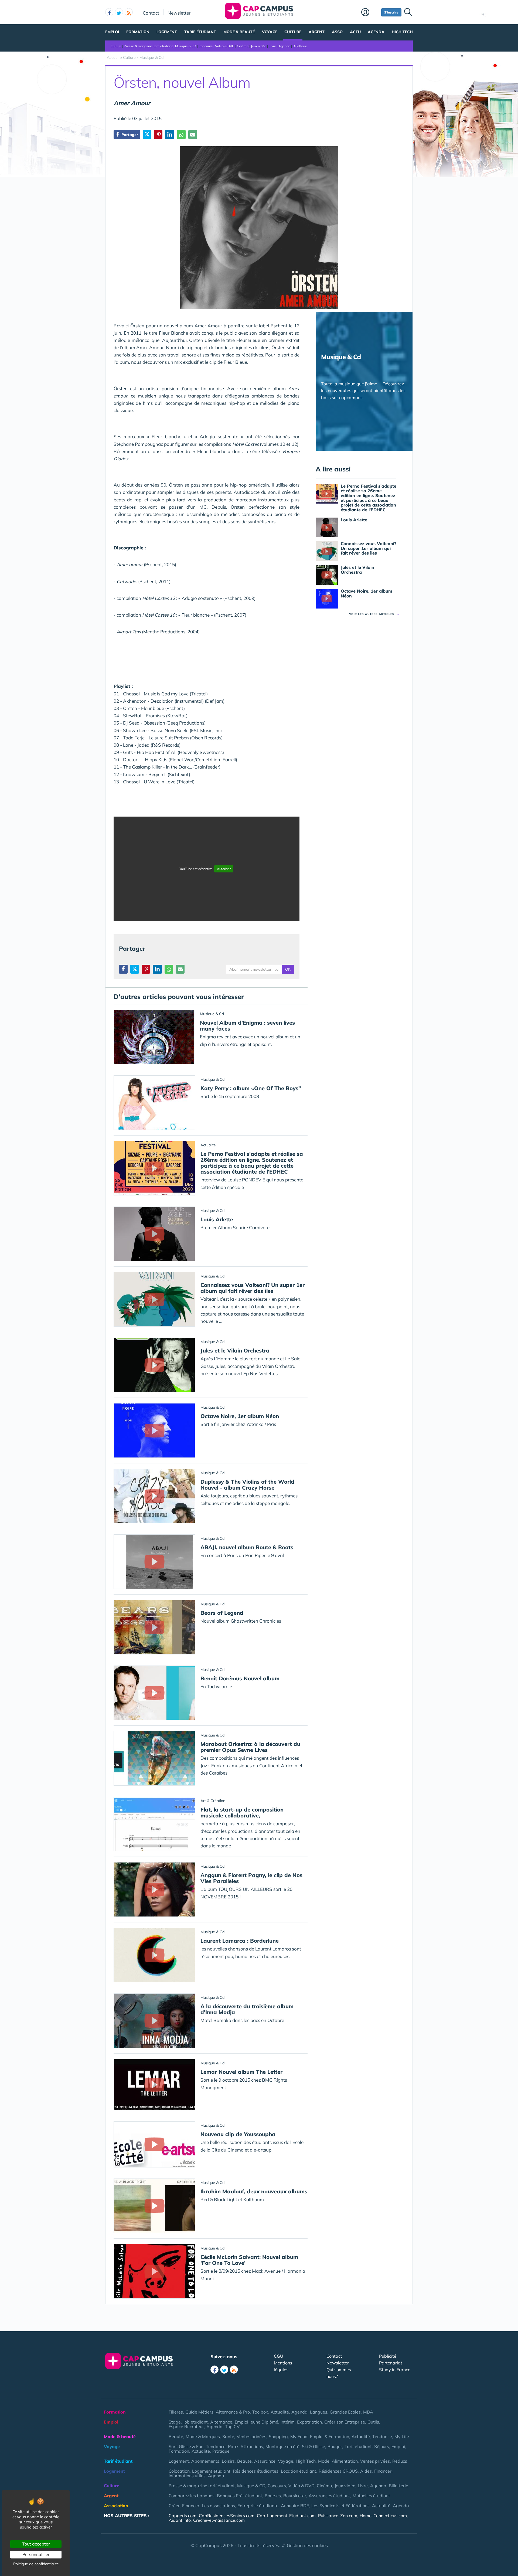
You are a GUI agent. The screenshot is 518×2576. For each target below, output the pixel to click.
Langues (319, 2412)
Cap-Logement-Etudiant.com (286, 2516)
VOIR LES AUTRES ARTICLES (374, 614)
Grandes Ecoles (345, 2412)
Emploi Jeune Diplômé (256, 2422)
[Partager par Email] (193, 135)
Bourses (273, 2496)
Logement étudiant (211, 2471)
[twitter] (119, 12)
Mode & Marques (203, 2436)
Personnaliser (36, 2554)
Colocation (179, 2471)
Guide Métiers (199, 2412)
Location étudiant (299, 2471)
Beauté (176, 2436)
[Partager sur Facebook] (123, 969)
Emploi (112, 32)
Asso (337, 32)
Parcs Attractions (246, 2446)
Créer (174, 2506)
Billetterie (300, 46)
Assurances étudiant (329, 2496)
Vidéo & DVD (225, 46)
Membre (370, 13)
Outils (373, 2422)
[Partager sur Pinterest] (158, 135)
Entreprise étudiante (258, 2506)
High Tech (402, 32)
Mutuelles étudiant (371, 2496)
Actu (355, 32)
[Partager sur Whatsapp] (181, 135)
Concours (206, 46)
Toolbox (260, 2412)
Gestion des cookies (307, 2545)
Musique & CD (186, 46)
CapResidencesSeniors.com (227, 2516)
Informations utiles (187, 2476)
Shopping (278, 2436)
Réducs (400, 2461)
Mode (324, 2461)
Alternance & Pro (233, 2412)
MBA (368, 2412)
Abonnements (205, 2461)
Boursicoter (295, 2496)
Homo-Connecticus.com (383, 2516)
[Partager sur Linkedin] (170, 135)
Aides (366, 2471)
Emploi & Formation (330, 2436)
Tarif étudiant (200, 32)
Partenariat (391, 2363)
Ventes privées (251, 2436)
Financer (383, 2471)
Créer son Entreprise (345, 2422)
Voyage (270, 32)
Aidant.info (180, 2520)
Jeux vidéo (259, 46)
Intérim (288, 2422)
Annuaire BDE (295, 2506)
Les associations (218, 2506)
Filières (176, 2412)
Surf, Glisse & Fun (186, 2446)
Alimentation (345, 2461)
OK (288, 969)
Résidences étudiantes (256, 2471)
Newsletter (179, 13)
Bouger (335, 2446)
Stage (175, 2422)
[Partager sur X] (147, 135)
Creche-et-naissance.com (219, 2520)
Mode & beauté (239, 32)
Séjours (382, 2446)
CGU (279, 2356)
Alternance (221, 2422)
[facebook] (109, 12)
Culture (293, 32)
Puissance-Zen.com (338, 2516)
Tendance (382, 2436)
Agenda (376, 32)
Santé (228, 2436)
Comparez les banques (192, 2496)
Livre (272, 46)
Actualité (280, 2412)
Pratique (221, 2451)
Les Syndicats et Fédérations (340, 2506)
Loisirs (228, 2461)
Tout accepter (36, 2544)
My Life (402, 2436)
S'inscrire (391, 12)
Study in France (395, 2370)
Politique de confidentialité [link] (36, 2564)
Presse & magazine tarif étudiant (148, 46)
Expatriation (309, 2422)
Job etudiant (195, 2422)
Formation (138, 32)
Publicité (388, 2356)
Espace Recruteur (186, 2427)
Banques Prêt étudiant (240, 2496)
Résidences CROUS (338, 2471)
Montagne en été (282, 2446)
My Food (299, 2436)
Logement (167, 32)
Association (116, 2506)
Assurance (265, 2461)
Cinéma (243, 46)
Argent (317, 32)
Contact (151, 13)
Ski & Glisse (313, 2446)
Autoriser (224, 869)
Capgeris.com (183, 2516)
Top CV (232, 2427)
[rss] (129, 12)
